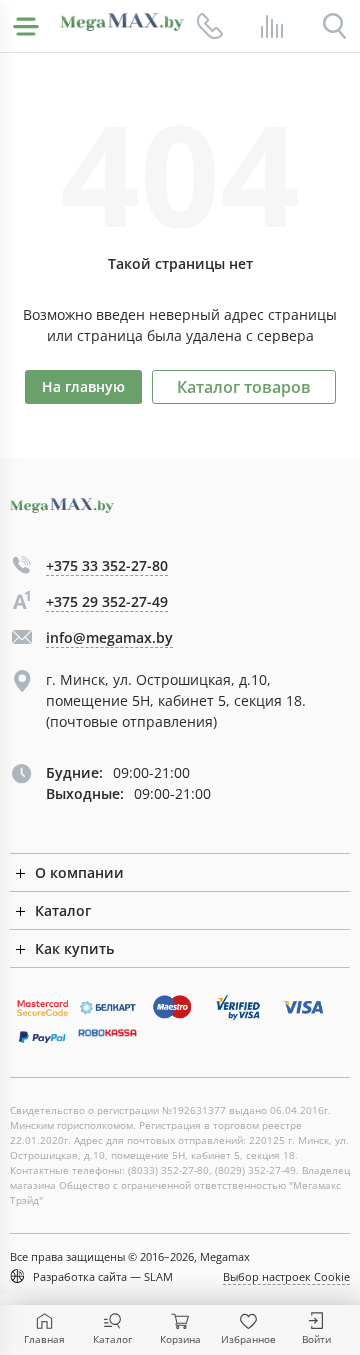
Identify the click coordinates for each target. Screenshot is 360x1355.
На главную (83, 386)
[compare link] (272, 26)
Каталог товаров (244, 387)
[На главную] (122, 22)
